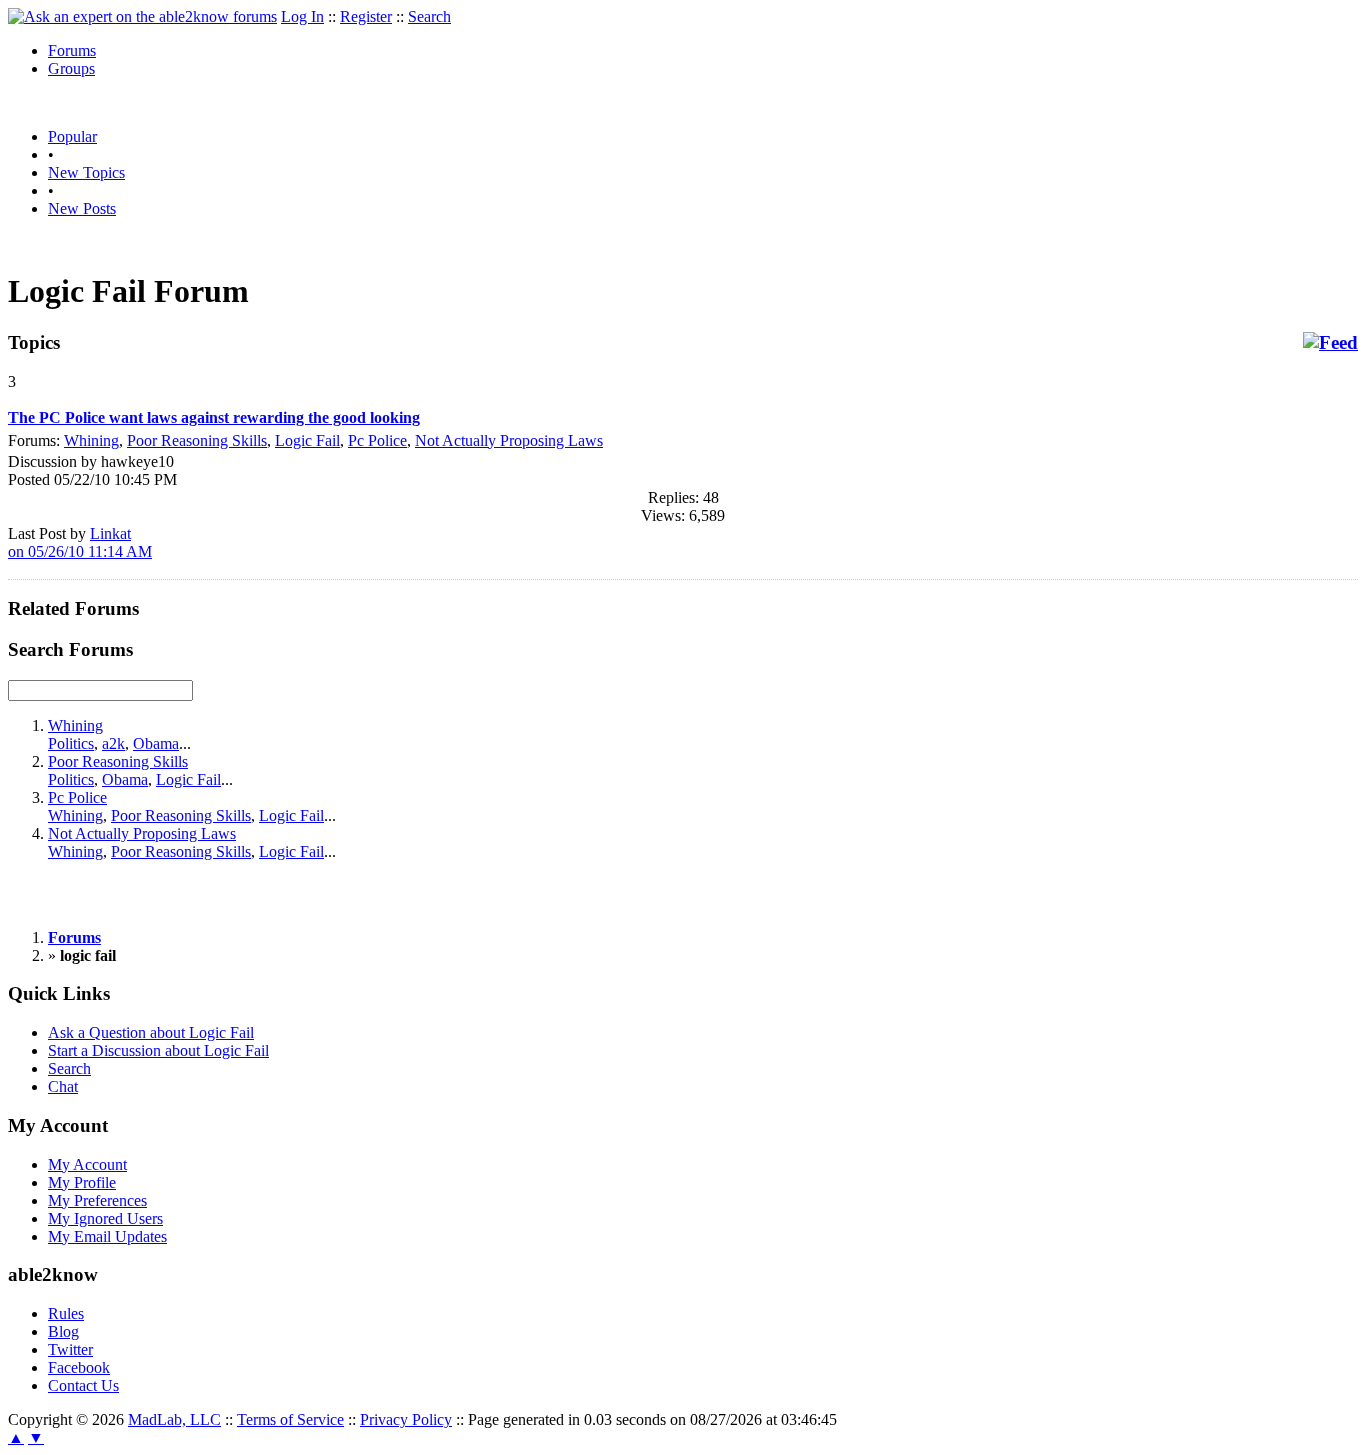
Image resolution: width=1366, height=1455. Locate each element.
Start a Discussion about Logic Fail (158, 1050)
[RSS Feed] (1330, 343)
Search (429, 16)
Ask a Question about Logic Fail (151, 1032)
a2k (113, 743)
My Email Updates (107, 1236)
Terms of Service (290, 1419)
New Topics (86, 172)
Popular (72, 136)
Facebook (79, 1367)
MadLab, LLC (174, 1419)
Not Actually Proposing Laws (509, 440)
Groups (71, 68)
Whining (91, 440)
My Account (87, 1164)
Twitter (70, 1349)
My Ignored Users (105, 1218)
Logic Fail (307, 440)
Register (366, 16)
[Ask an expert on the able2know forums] (142, 16)
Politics (71, 743)
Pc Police (377, 440)
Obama (156, 743)
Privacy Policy (406, 1419)
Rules (66, 1313)
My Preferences (97, 1200)
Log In (302, 16)
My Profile (82, 1182)
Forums (72, 50)
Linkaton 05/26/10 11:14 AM (80, 542)
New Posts (82, 208)
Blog (63, 1331)
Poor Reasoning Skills (197, 440)
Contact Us (83, 1385)
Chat (63, 1086)
